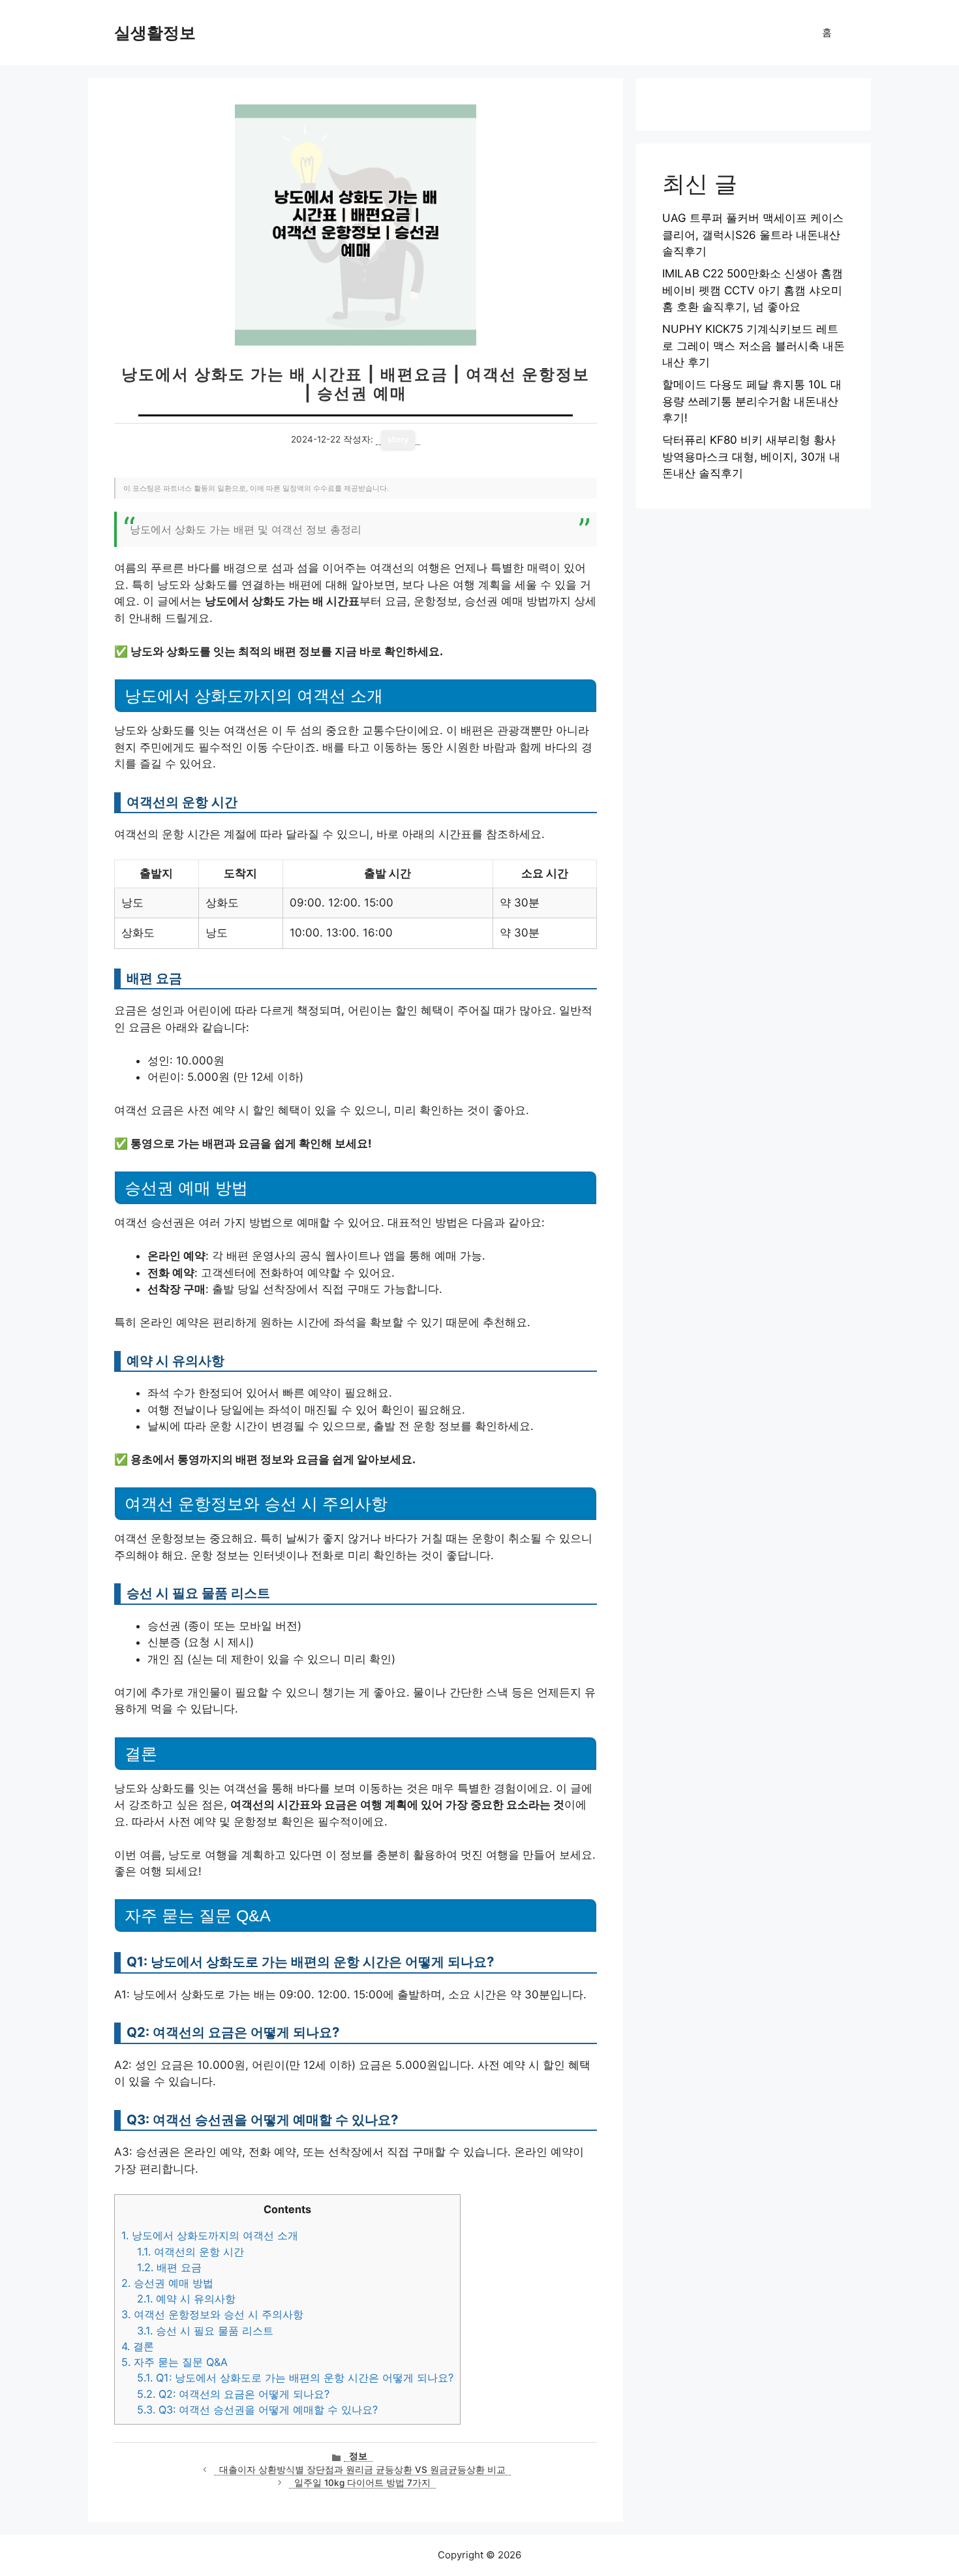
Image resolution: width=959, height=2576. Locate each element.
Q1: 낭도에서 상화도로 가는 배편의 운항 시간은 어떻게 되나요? (295, 2378)
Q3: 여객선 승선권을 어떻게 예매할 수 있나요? (257, 2410)
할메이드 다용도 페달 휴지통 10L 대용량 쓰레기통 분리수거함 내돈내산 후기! (752, 401)
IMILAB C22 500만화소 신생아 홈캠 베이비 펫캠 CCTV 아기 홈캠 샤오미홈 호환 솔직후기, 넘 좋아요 (753, 290)
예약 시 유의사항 (186, 2299)
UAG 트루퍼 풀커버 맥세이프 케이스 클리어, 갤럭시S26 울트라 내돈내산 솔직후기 (753, 235)
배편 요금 (169, 2267)
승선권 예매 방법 (167, 2283)
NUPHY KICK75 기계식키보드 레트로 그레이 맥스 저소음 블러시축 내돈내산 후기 (753, 346)
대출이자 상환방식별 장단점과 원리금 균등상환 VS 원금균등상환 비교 (362, 2470)
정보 (358, 2456)
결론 (138, 2346)
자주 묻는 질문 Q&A (175, 2362)
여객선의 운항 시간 (190, 2252)
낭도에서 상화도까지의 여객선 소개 (210, 2235)
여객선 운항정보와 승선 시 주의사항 (212, 2314)
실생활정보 (155, 33)
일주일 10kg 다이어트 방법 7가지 (362, 2483)
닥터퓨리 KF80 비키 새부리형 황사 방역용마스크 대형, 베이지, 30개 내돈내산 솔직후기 (751, 457)
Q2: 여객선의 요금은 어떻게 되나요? (233, 2394)
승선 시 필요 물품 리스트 (205, 2331)
